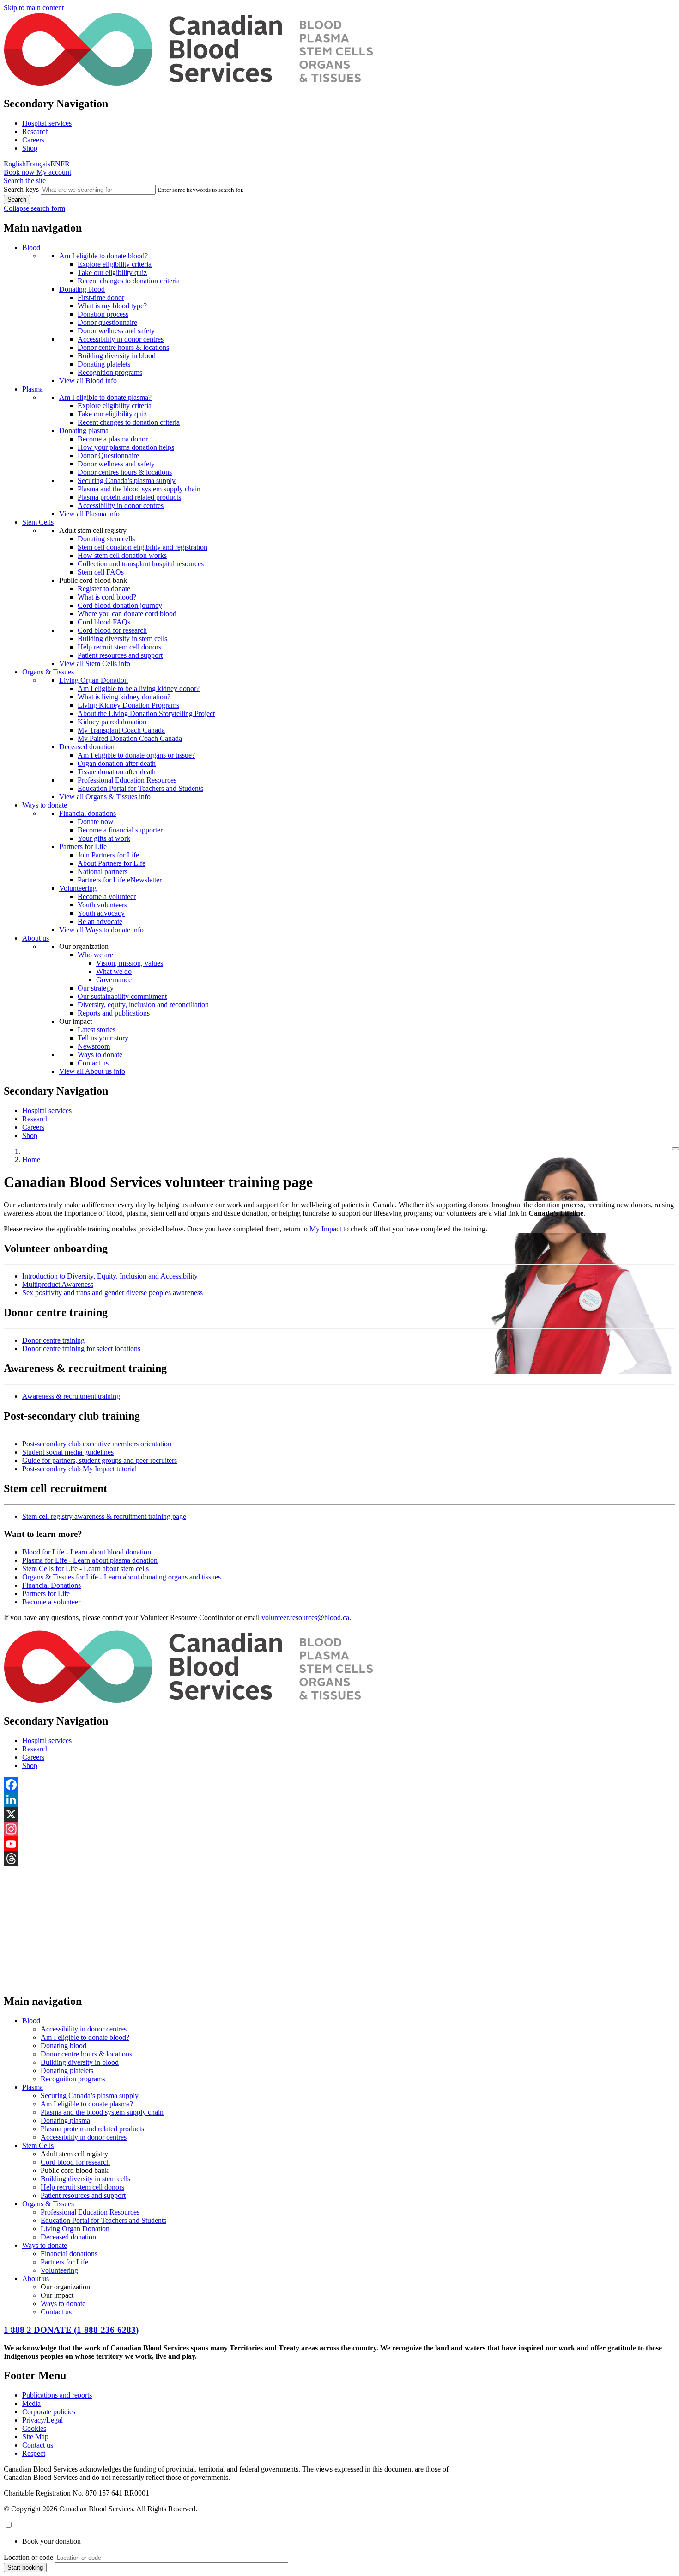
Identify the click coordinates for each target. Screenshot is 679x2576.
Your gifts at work (104, 838)
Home (31, 1160)
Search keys (21, 189)
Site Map (35, 2437)
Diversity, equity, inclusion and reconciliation (143, 1005)
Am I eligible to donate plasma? (105, 397)
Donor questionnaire (107, 322)
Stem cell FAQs (101, 572)
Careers (33, 140)
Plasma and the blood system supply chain (139, 489)
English (15, 164)
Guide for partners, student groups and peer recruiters (100, 1460)
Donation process (103, 314)
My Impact (325, 1229)
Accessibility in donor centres (121, 339)
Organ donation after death (117, 763)
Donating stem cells (106, 539)
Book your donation (52, 2541)
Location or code (28, 2557)
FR (65, 164)
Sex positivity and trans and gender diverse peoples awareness (112, 1293)
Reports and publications (114, 1013)
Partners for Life (83, 847)
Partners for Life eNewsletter (120, 880)
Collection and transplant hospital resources (141, 564)
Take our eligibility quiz (112, 272)
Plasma (33, 389)
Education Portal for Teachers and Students (140, 788)
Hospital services (47, 123)
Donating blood (82, 289)
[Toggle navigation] (675, 1149)
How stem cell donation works (122, 555)
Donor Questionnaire (108, 456)
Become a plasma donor (113, 439)
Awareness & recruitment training (71, 1396)
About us (36, 938)
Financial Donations (52, 1585)
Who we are (95, 955)
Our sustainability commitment (122, 996)
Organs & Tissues (48, 672)
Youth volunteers (102, 905)
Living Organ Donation (94, 680)
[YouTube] (339, 1844)
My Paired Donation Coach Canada (130, 738)
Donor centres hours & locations (125, 472)
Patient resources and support (120, 655)
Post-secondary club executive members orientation (97, 1444)
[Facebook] (339, 1785)
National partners (103, 872)
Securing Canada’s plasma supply (127, 480)
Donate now (96, 822)
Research (36, 132)
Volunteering (78, 888)
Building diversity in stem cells (122, 639)
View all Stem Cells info (95, 664)
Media (31, 2403)
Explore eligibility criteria (115, 264)
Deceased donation (87, 747)
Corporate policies (49, 2412)
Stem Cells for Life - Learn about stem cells (85, 1569)
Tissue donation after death (117, 772)
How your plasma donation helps (126, 447)
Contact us (93, 1063)
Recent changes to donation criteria (129, 281)
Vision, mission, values (130, 963)
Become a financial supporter (120, 830)
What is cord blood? (107, 597)
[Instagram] (339, 1829)
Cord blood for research (112, 630)
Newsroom (94, 1046)
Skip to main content (34, 8)
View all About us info (92, 1071)
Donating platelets (104, 364)
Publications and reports (57, 2395)
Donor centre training (53, 1340)
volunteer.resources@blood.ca (305, 1618)
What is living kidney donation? (124, 697)
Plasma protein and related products (129, 497)
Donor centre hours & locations (123, 347)
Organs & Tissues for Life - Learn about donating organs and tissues (121, 1577)
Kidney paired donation (112, 722)
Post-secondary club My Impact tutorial (79, 1469)
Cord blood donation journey (120, 605)
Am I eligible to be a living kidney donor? (139, 688)
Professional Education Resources (127, 780)
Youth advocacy (101, 913)
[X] (339, 1814)
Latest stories (97, 1030)
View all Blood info (88, 381)
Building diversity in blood (117, 356)
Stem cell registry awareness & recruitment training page (104, 1516)
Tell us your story (103, 1038)
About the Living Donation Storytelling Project (146, 713)
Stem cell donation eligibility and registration (142, 547)
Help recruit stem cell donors (119, 647)
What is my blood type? (112, 306)
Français (38, 164)
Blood (31, 248)
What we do (114, 971)
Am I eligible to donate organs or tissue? (136, 755)
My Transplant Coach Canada (121, 730)
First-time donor (101, 297)
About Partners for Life (112, 863)
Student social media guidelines (68, 1452)
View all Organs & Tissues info (105, 797)
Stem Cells (38, 522)
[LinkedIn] (339, 1799)
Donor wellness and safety (116, 331)
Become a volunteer (107, 896)
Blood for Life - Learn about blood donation (87, 1552)
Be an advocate (100, 921)
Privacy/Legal (42, 2420)
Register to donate (104, 589)
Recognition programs (110, 372)
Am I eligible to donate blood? (103, 256)
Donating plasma (84, 431)
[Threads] (339, 1859)
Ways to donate (45, 805)
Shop (30, 148)
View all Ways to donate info (101, 930)
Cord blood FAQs (104, 622)
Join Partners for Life (108, 855)
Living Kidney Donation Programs (128, 705)
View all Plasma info (89, 514)
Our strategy (96, 988)
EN (55, 164)
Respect (34, 2453)
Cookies (34, 2428)
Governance (114, 980)
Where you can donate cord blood (127, 614)
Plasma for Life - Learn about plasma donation (90, 1560)
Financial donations (88, 813)
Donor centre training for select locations (81, 1349)
